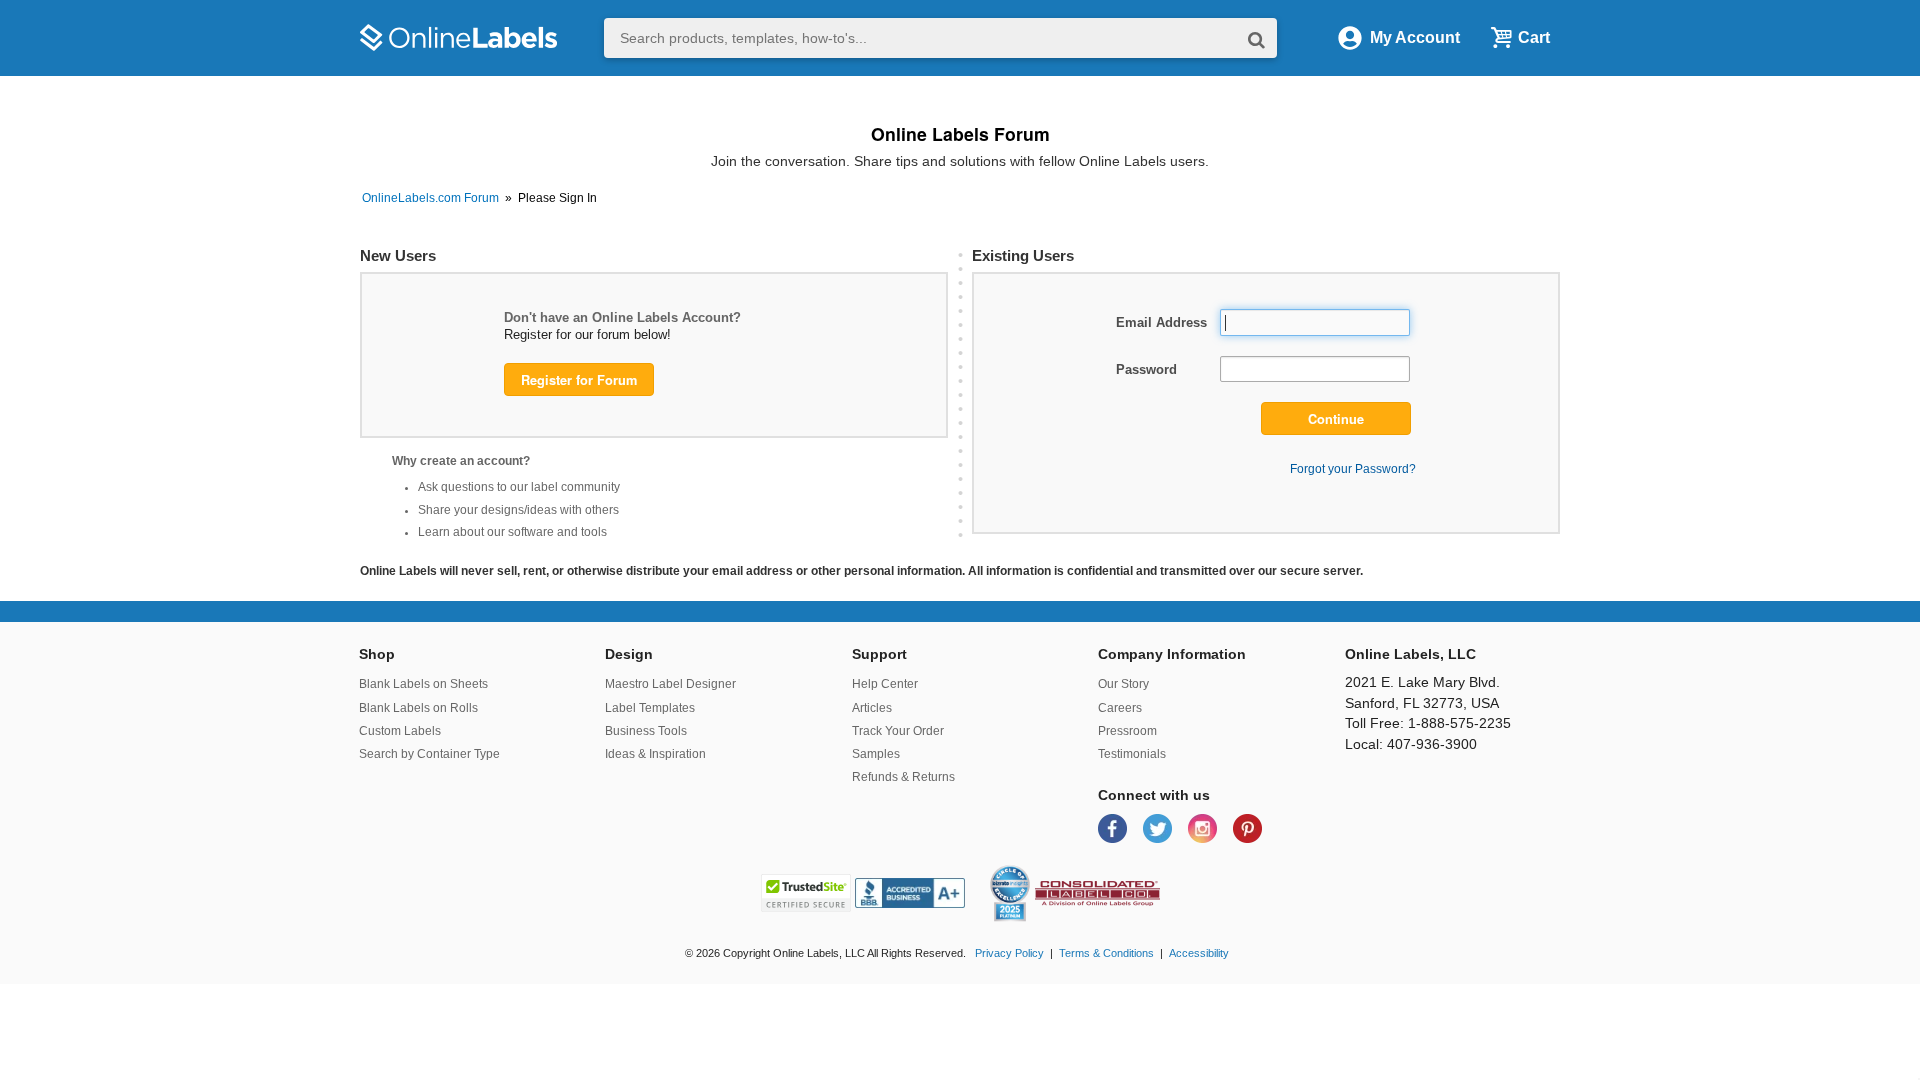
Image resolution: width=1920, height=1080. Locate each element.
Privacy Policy (1009, 953)
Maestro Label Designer (670, 684)
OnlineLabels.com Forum (430, 198)
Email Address (1161, 322)
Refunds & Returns (903, 777)
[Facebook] (1114, 827)
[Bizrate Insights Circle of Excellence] (1022, 869)
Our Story (1123, 684)
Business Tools (646, 731)
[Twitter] (1159, 827)
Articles (872, 708)
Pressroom (1127, 731)
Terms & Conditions (1106, 953)
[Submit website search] (1256, 38)
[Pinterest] (1247, 827)
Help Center (885, 684)
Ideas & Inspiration (655, 754)
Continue (1336, 419)
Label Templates (650, 708)
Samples (876, 754)
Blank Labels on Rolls (418, 708)
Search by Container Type (429, 754)
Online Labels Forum (960, 133)
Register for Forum (579, 380)
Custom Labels (400, 731)
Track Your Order (898, 731)
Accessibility (1199, 953)
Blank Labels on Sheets (423, 684)
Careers (1120, 708)
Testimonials (1132, 754)
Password (1146, 369)
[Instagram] (1204, 827)
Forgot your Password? (1353, 468)
